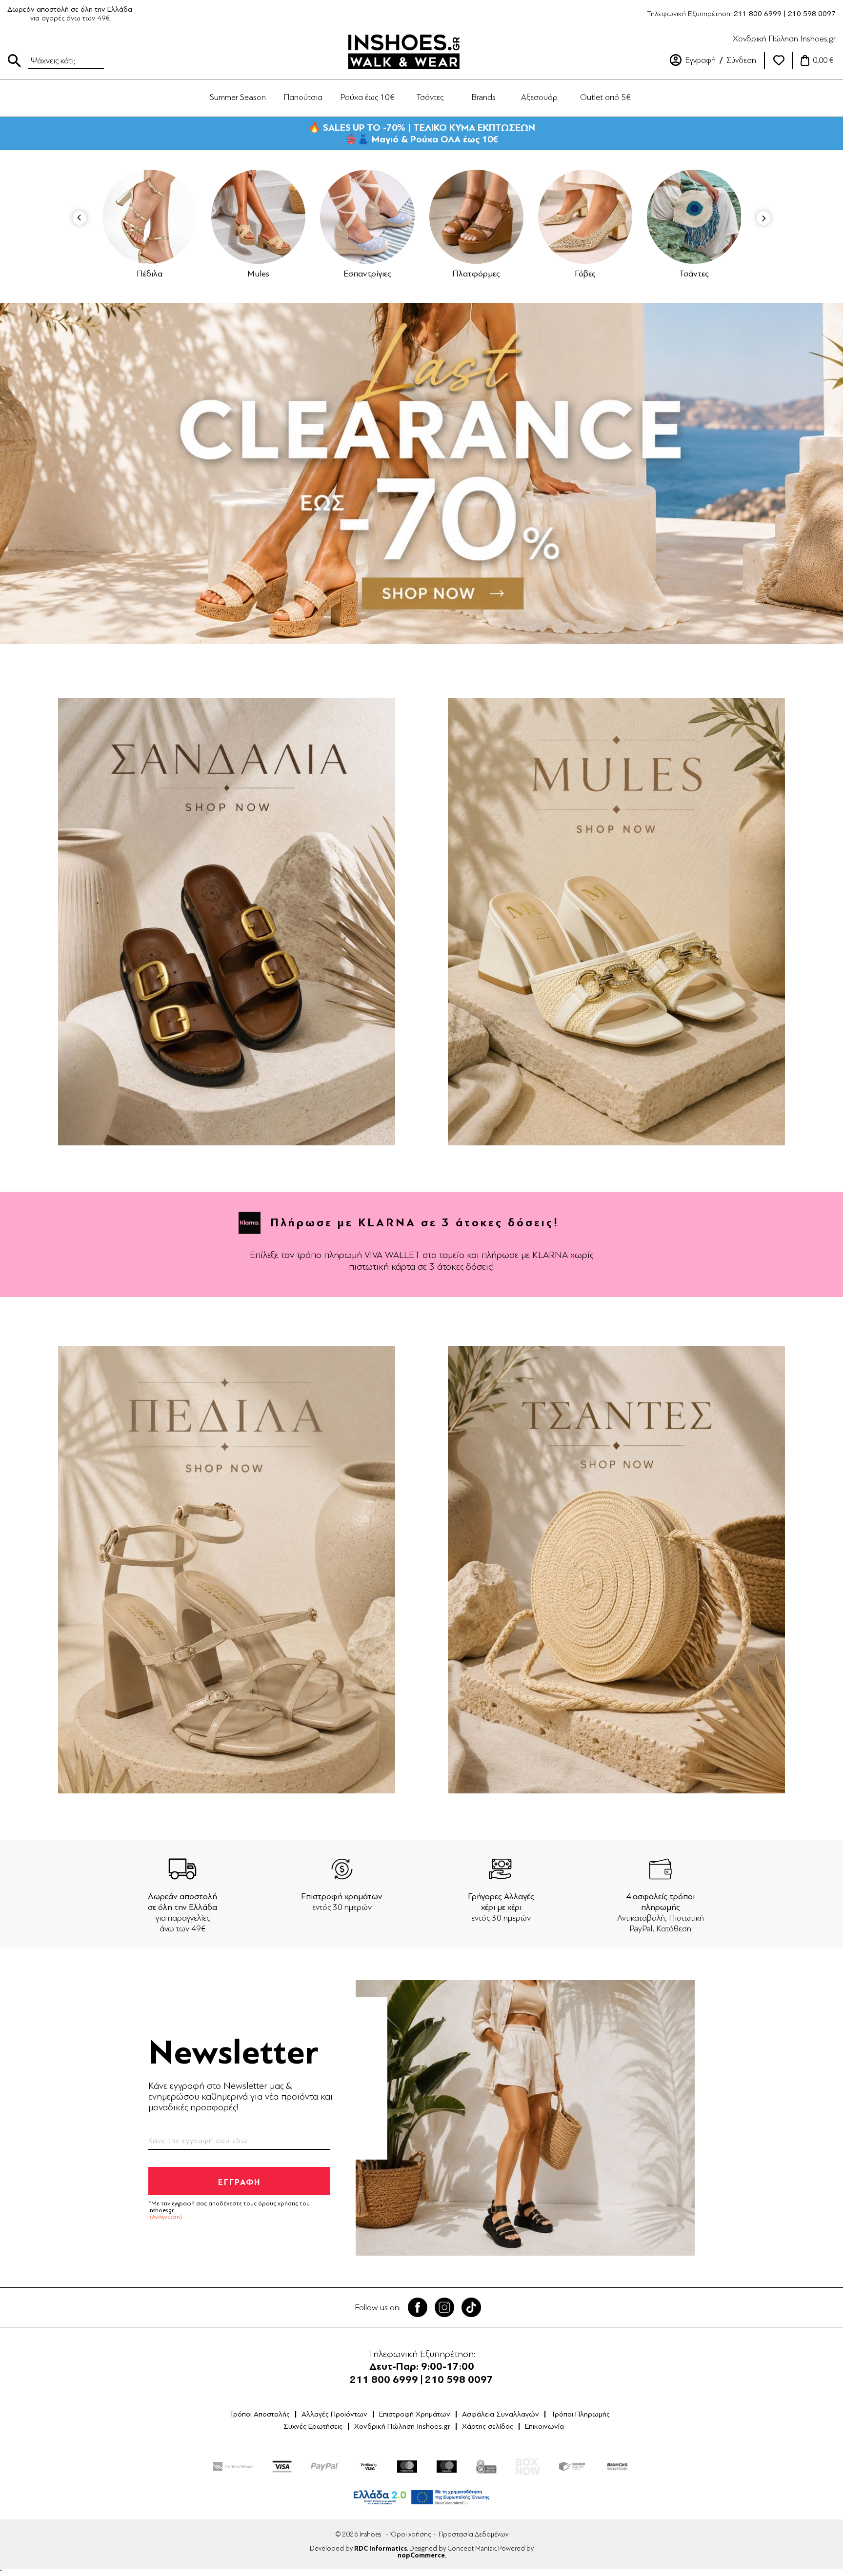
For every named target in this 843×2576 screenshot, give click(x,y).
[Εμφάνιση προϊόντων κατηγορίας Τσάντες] (585, 217)
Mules (150, 274)
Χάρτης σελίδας (488, 2426)
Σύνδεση (741, 60)
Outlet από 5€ (605, 97)
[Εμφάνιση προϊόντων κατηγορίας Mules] (150, 217)
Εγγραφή (701, 60)
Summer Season (238, 97)
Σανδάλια (694, 274)
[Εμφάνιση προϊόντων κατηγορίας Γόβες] (476, 217)
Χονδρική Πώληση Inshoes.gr (784, 39)
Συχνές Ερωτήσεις (313, 2426)
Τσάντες (585, 274)
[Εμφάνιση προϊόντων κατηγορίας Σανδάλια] (694, 217)
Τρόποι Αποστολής (260, 2414)
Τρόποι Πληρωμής (580, 2414)
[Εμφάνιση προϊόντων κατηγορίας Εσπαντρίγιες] (258, 217)
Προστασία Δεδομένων (473, 2534)
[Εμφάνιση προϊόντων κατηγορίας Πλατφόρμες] (368, 217)
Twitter (444, 2307)
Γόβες (476, 274)
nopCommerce (421, 2556)
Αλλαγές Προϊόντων (334, 2414)
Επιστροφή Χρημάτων (415, 2414)
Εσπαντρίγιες (259, 274)
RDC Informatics (381, 2549)
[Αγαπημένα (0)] (779, 60)
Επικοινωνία (544, 2426)
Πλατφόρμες (367, 274)
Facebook (418, 2307)
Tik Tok (471, 2307)
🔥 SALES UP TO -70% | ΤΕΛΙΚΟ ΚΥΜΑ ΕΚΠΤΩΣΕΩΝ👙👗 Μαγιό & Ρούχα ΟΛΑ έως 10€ (422, 133)
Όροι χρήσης (411, 2534)
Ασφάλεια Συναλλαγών (501, 2414)
